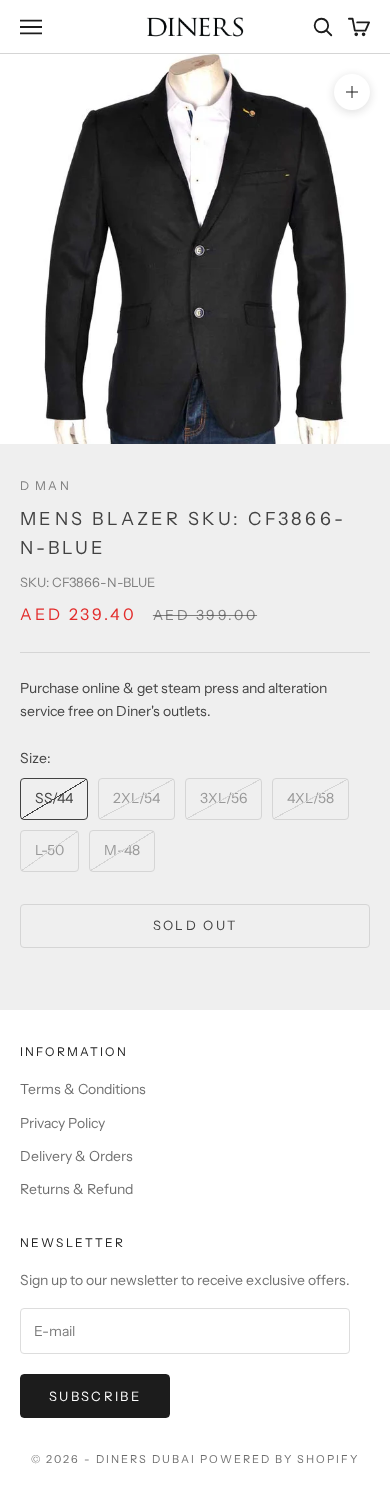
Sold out (195, 925)
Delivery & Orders (76, 1156)
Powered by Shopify (279, 1459)
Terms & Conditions (83, 1089)
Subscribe (95, 1396)
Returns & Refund (76, 1189)
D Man (45, 485)
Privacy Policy (62, 1123)
